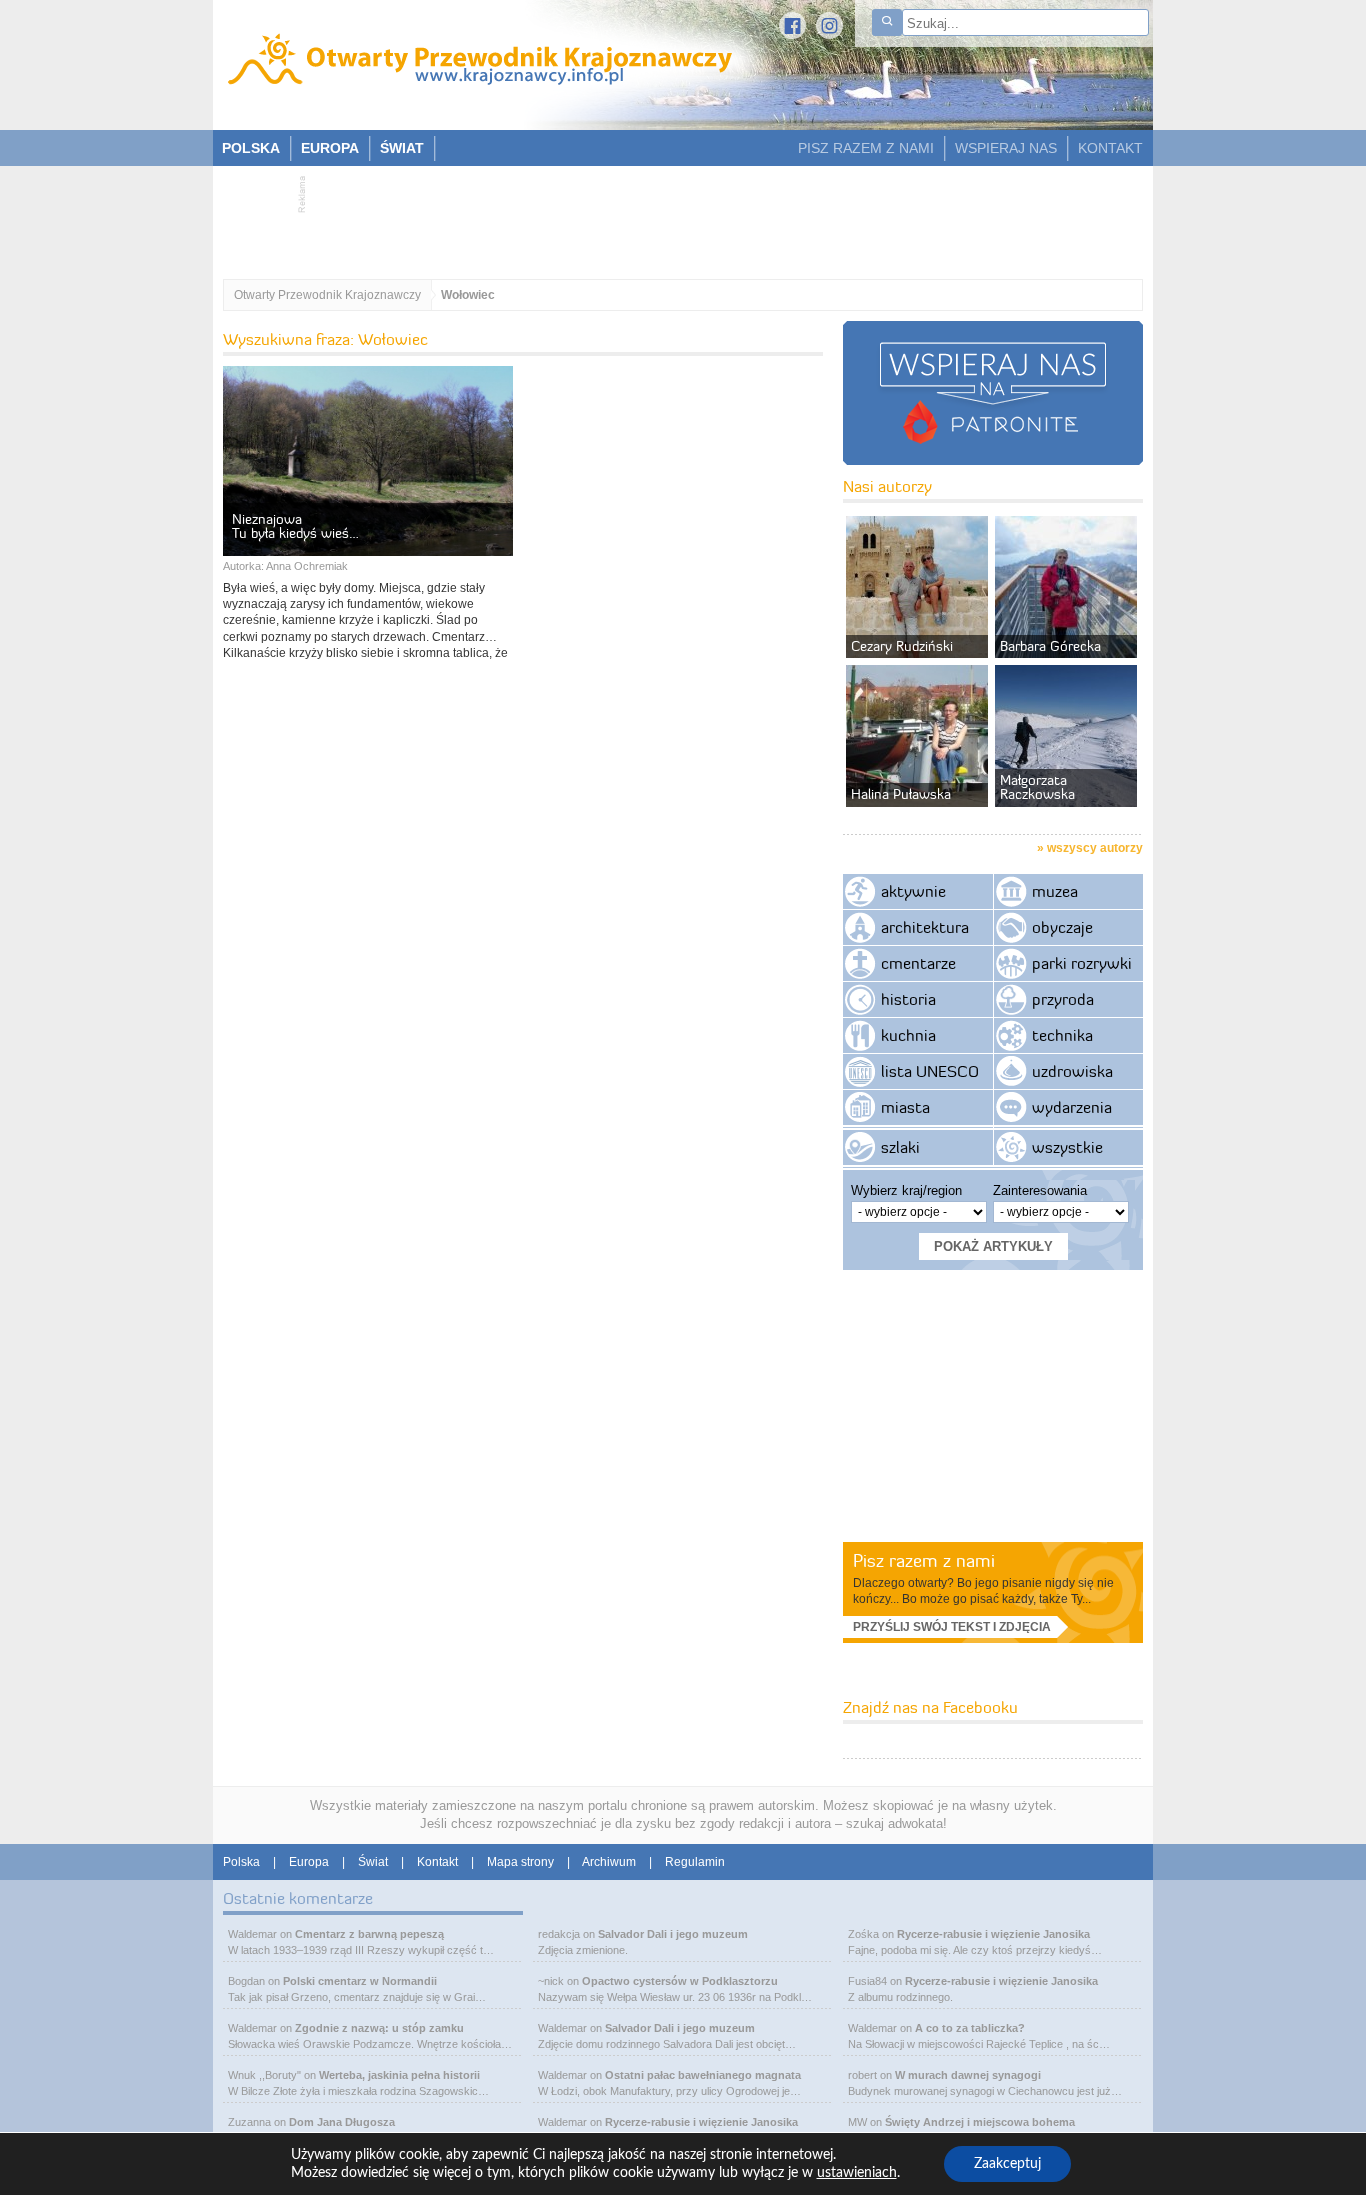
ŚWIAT (402, 148)
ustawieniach (857, 2173)
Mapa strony (520, 1862)
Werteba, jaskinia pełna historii (399, 2075)
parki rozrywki (1082, 963)
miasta (905, 1107)
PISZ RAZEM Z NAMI (866, 148)
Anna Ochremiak (307, 566)
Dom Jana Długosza (342, 2122)
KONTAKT (1110, 148)
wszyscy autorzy (1095, 848)
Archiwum (609, 1862)
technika (1062, 1035)
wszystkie (1067, 1147)
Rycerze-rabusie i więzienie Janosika (701, 2122)
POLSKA (251, 148)
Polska (241, 1862)
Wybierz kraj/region (906, 1190)
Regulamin (695, 1862)
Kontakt (437, 1862)
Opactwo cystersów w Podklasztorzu (680, 1981)
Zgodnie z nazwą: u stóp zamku (379, 2028)
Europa (309, 1862)
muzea (1055, 891)
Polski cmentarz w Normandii (360, 1981)
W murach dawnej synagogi (968, 2075)
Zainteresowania (1040, 1190)
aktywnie (913, 891)
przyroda (1063, 999)
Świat (373, 1862)
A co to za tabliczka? (970, 2028)
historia (908, 999)
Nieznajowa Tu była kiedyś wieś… (295, 526)
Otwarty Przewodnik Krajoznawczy (327, 295)
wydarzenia (1072, 1107)
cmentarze (918, 963)
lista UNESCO (930, 1071)
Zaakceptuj (1007, 2164)
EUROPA (330, 148)
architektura (925, 927)
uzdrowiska (1072, 1071)
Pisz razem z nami (924, 1560)
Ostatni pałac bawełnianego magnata (703, 2075)
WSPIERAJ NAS (1006, 148)
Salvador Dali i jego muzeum (673, 1934)
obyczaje (1062, 927)
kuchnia (908, 1035)
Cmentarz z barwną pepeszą (369, 1934)
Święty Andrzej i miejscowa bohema (980, 2122)
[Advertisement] (673, 216)
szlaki (900, 1147)
